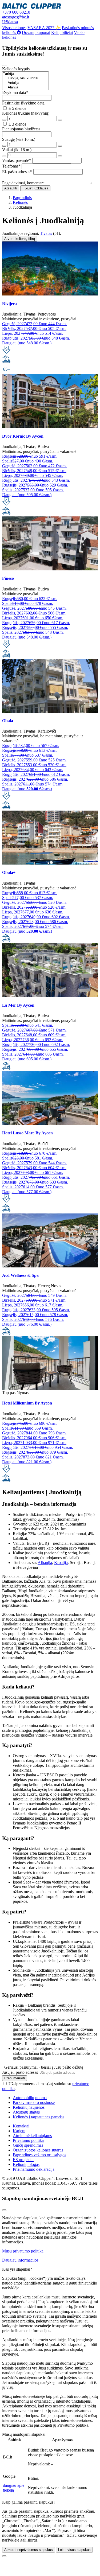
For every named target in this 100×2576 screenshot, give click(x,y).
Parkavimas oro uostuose (34, 2102)
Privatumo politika (28, 2140)
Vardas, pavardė (17, 160)
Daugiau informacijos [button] (20, 2260)
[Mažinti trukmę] (4, 120)
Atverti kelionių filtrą (20, 239)
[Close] (4, 65)
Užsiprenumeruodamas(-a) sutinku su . (46, 2086)
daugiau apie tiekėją (14, 2488)
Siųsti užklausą (35, 188)
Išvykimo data (15, 93)
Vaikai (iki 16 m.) (17, 150)
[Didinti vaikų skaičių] (60, 156)
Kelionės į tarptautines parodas (39, 2117)
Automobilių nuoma (30, 2098)
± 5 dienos (17, 108)
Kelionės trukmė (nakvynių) (26, 113)
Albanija (45, 1563)
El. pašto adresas (17, 172)
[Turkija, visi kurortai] (25, 78)
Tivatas (46, 233)
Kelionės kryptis (16, 69)
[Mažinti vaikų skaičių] (4, 156)
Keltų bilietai (62, 32)
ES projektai (23, 2160)
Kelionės (20, 202)
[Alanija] (25, 87)
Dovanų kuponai (36, 32)
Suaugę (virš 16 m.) (19, 139)
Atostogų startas (26, 2112)
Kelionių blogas (26, 2164)
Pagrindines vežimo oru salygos (39, 2155)
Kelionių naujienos (29, 2107)
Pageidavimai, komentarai (24, 183)
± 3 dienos (17, 124)
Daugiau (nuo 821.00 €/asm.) (27, 1462)
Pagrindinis (22, 198)
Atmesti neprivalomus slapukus (29, 2550)
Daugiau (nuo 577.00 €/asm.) (27, 1192)
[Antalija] (25, 83)
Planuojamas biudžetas (21, 129)
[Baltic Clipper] (32, 7)
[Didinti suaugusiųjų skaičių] (60, 146)
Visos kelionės (14, 28)
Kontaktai (21, 2126)
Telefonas (11, 166)
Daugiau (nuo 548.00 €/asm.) (27, 343)
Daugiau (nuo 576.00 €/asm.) (27, 1324)
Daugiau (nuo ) (27, 789)
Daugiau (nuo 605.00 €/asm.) (27, 1059)
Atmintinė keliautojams (32, 2136)
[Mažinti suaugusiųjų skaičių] (4, 146)
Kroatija (61, 1563)
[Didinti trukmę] (60, 120)
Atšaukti (11, 188)
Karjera (19, 2131)
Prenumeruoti (15, 2078)
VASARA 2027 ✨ (44, 28)
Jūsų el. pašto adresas (20, 2072)
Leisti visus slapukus (74, 2550)
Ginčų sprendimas (28, 2145)
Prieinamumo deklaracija (34, 2169)
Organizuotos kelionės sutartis (38, 2150)
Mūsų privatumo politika (23, 2251)
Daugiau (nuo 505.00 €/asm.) (27, 495)
